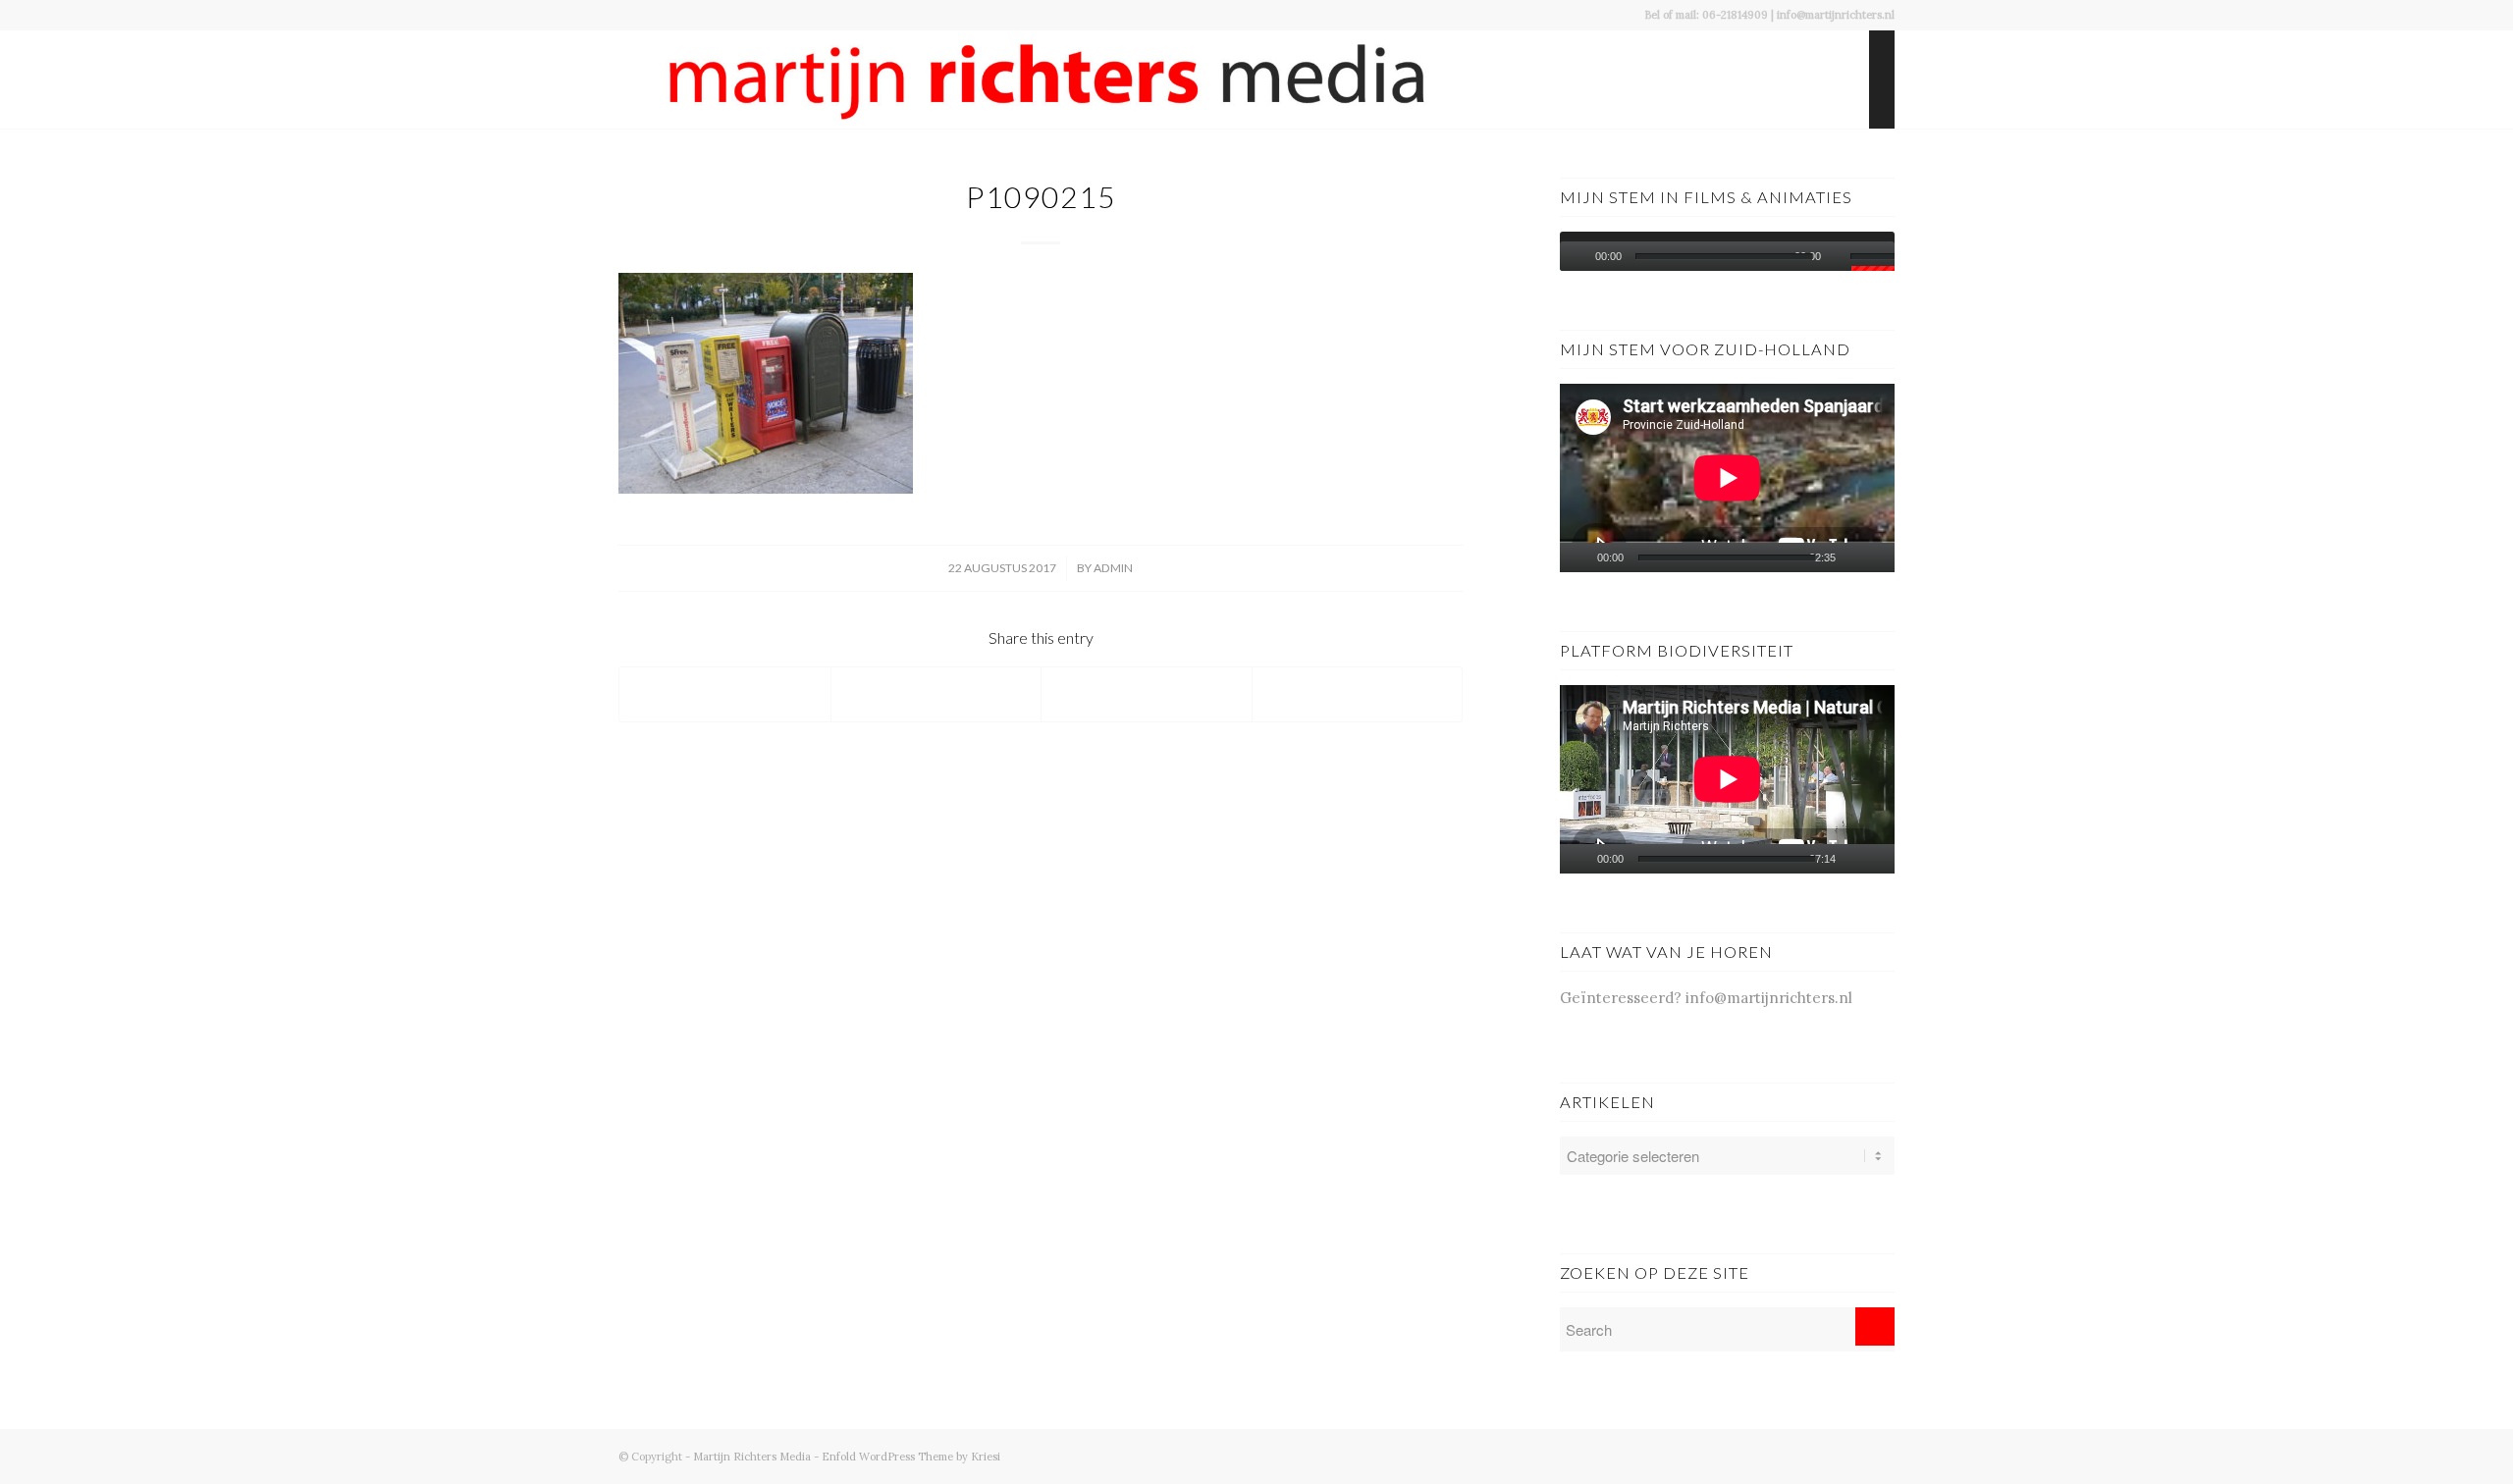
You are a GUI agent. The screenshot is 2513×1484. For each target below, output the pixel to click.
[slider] (1872, 259)
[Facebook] (1762, 1455)
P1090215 (1041, 196)
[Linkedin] (1880, 1455)
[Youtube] (1791, 1455)
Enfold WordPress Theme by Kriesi (911, 1457)
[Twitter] (1821, 1455)
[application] (1727, 251)
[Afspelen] (1575, 256)
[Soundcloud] (1850, 1455)
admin (1113, 568)
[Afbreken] (1841, 256)
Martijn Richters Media (752, 1457)
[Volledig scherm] (1884, 557)
